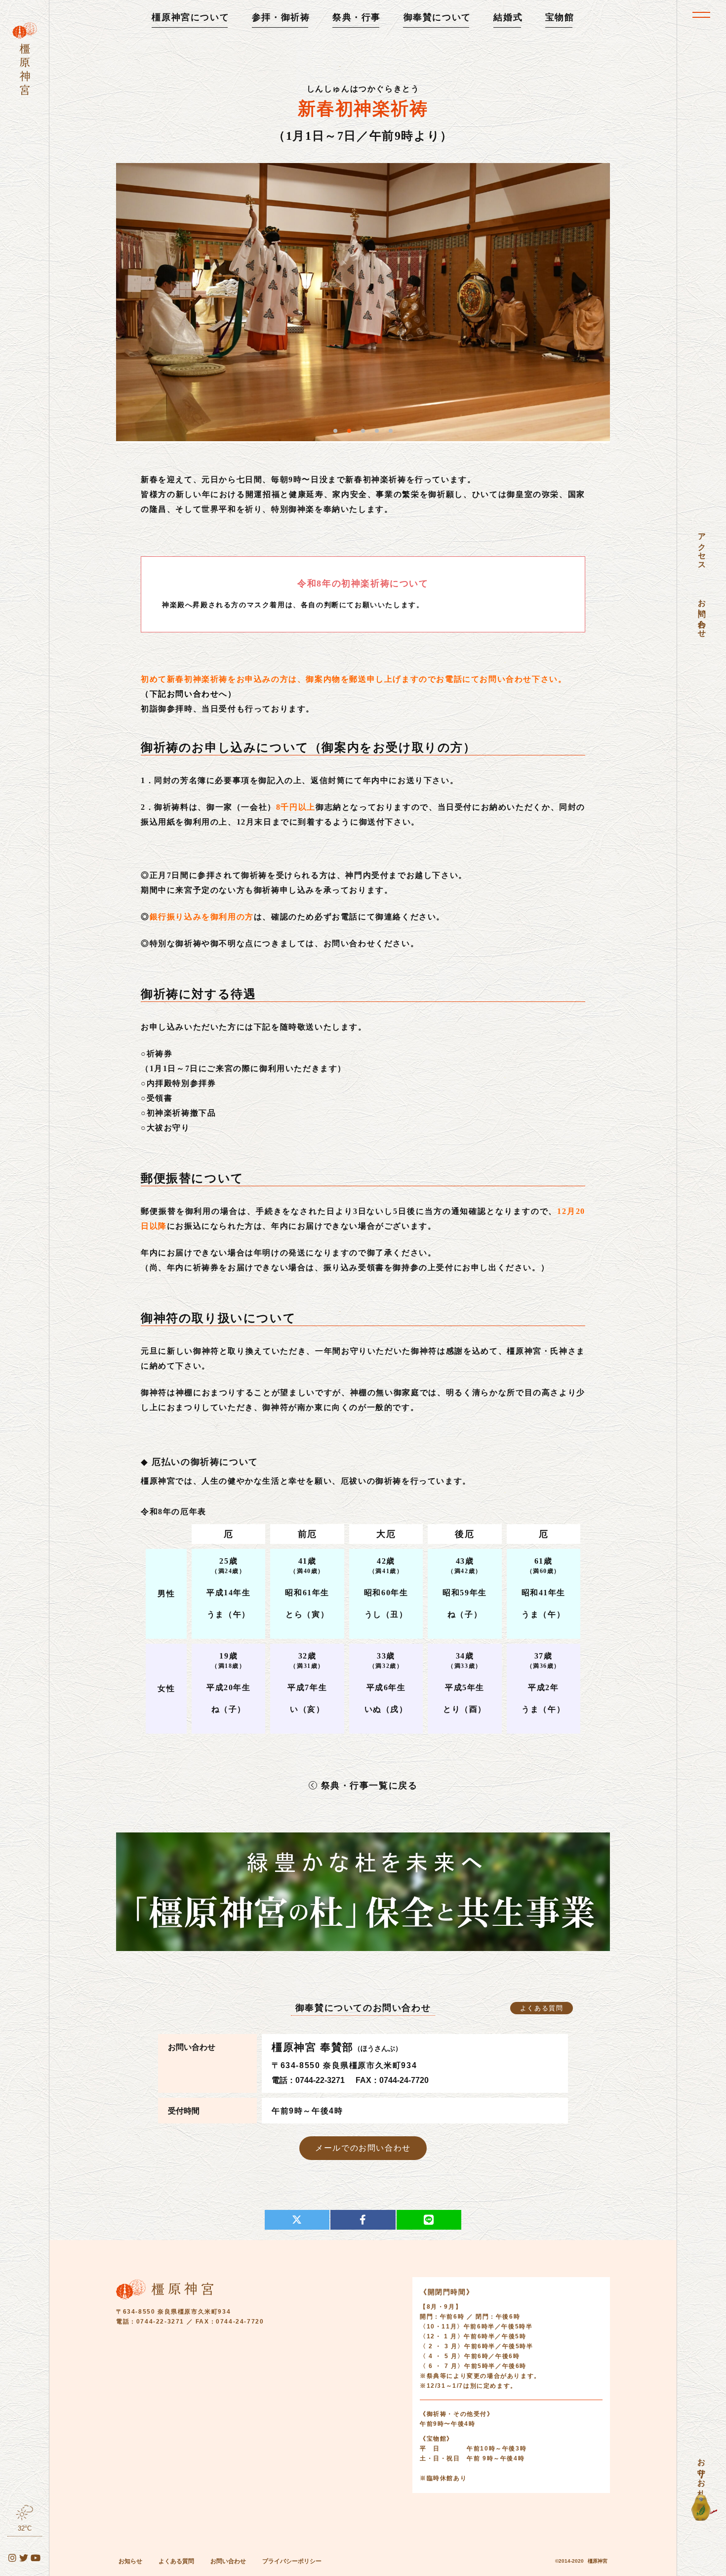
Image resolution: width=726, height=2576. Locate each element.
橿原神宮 (598, 2561)
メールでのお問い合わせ (363, 2148)
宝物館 (560, 17)
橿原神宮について (190, 17)
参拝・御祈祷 (281, 17)
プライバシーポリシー (292, 2561)
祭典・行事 (357, 17)
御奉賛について (437, 17)
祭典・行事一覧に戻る (369, 1786)
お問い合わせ (228, 2561)
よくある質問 (542, 2008)
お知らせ (130, 2561)
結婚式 (508, 17)
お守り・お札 (702, 2469)
